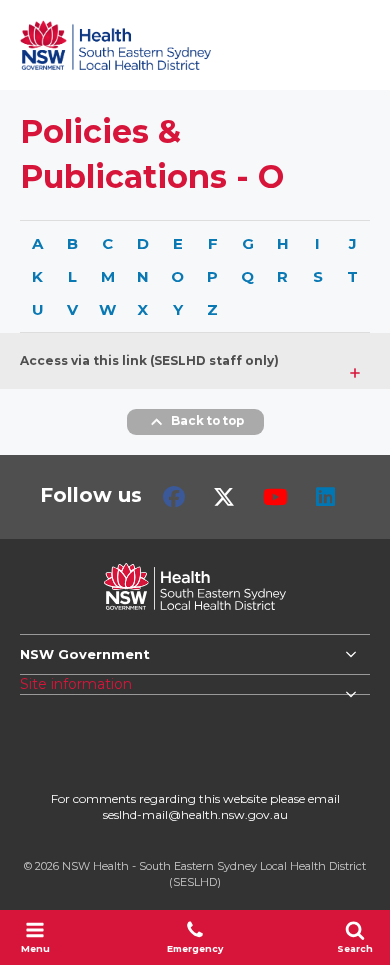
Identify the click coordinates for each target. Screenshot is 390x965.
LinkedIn (325, 497)
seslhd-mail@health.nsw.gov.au (195, 814)
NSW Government (85, 654)
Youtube (275, 497)
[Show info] (355, 365)
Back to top (207, 422)
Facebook (174, 497)
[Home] (115, 45)
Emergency (195, 948)
